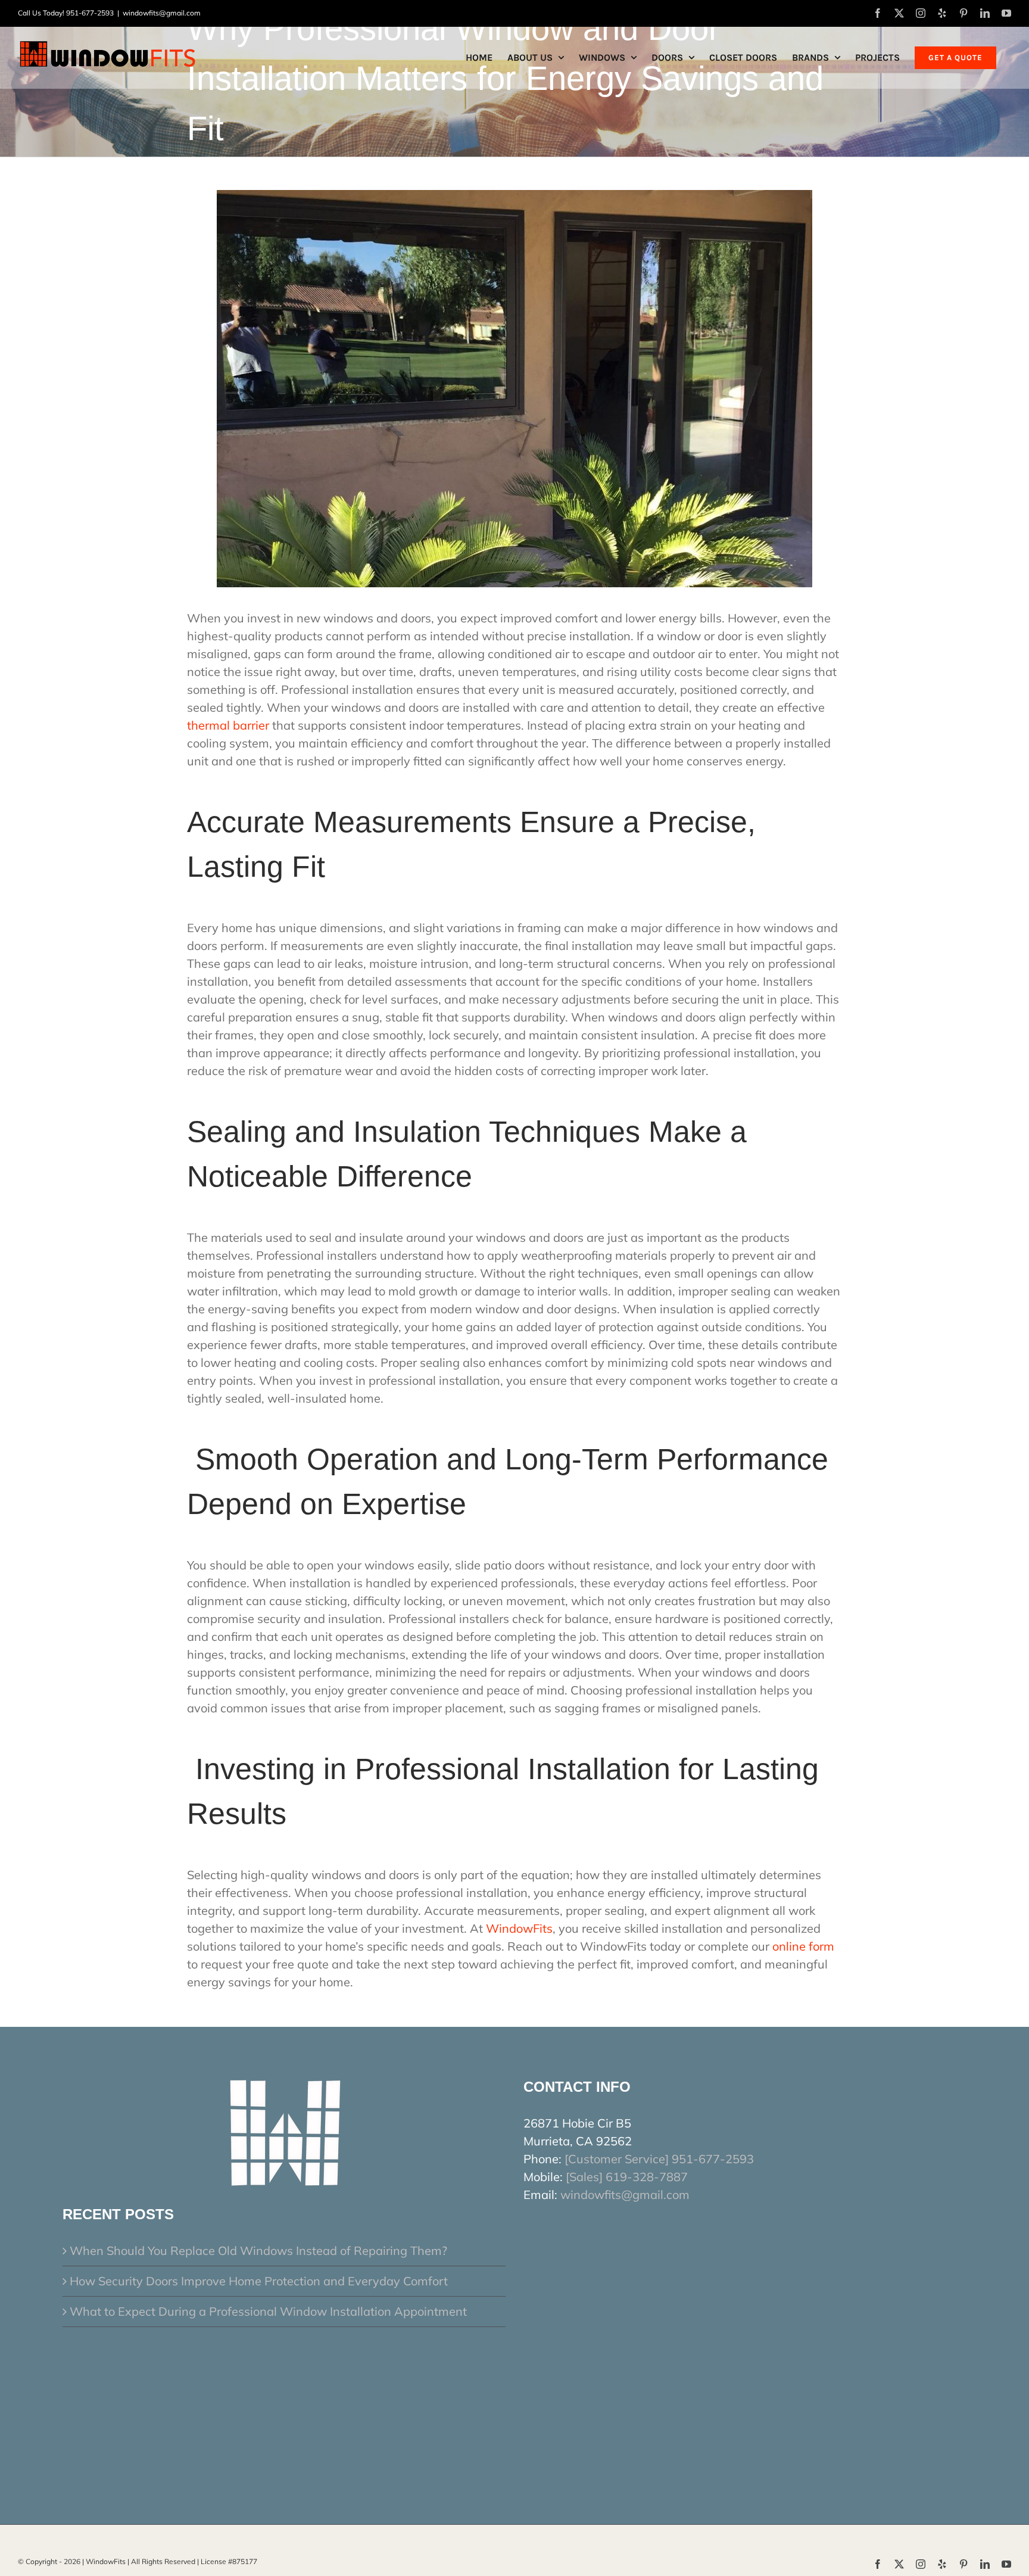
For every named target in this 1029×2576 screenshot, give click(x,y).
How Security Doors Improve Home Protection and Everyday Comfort (259, 2281)
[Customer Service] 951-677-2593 (659, 2159)
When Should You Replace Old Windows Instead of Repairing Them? (258, 2251)
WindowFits (519, 1928)
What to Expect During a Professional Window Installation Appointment (268, 2311)
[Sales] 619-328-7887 (627, 2177)
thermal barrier (228, 725)
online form (803, 1946)
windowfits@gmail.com (162, 13)
